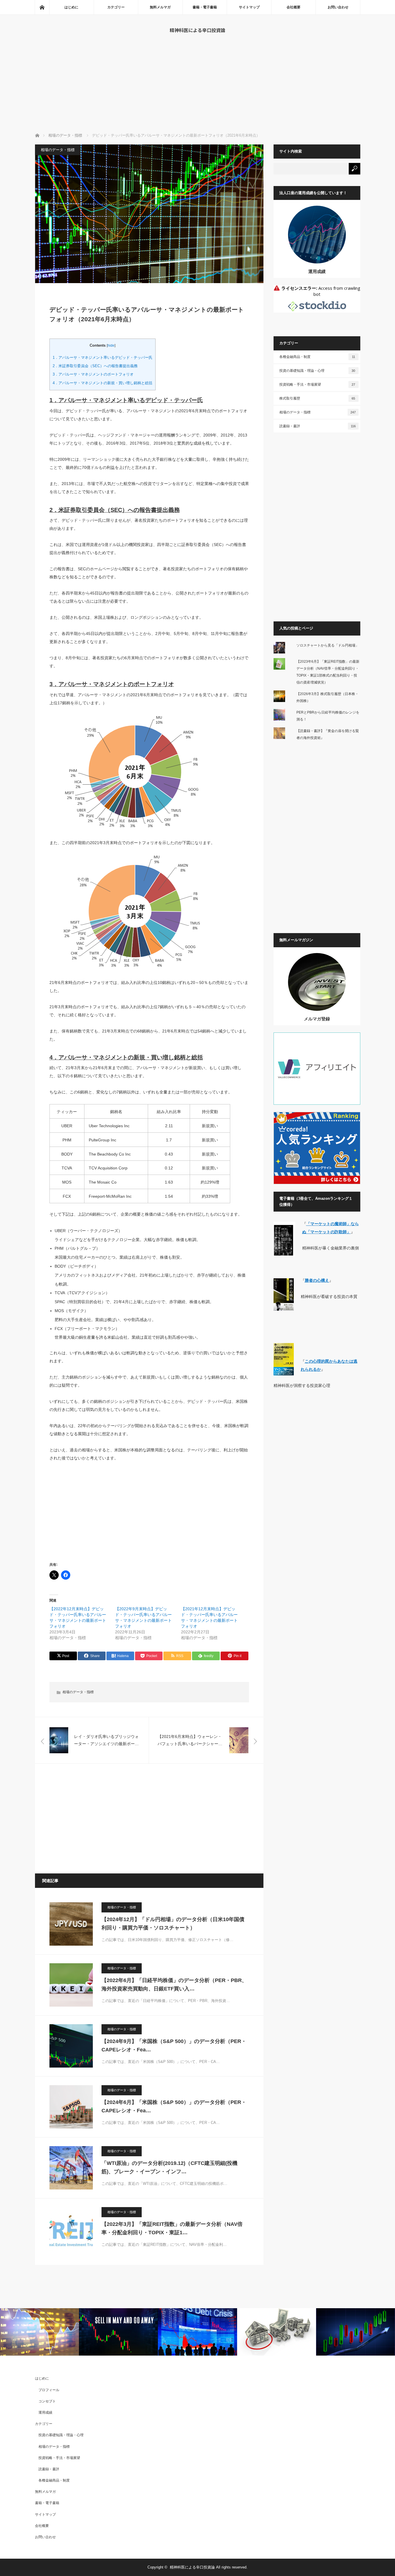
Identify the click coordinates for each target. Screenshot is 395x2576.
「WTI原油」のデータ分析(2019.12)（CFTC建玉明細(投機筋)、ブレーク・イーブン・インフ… (169, 2167)
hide (111, 346)
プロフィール (49, 2390)
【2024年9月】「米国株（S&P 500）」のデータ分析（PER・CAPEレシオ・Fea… (174, 2045)
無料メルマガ (160, 7)
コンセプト (47, 2401)
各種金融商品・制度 (317, 357)
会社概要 (294, 7)
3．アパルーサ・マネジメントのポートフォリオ (93, 374)
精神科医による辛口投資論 (197, 30)
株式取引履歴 (317, 398)
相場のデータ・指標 (58, 150)
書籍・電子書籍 (205, 7)
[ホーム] (42, 7)
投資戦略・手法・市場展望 (317, 385)
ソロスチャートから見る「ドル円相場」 (328, 645)
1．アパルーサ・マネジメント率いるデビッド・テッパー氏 (103, 357)
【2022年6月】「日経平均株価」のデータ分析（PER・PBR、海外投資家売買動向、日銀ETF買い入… (174, 1985)
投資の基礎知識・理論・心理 (317, 371)
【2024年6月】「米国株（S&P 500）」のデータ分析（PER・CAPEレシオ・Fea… (174, 2106)
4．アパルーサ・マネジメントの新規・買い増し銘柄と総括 (103, 383)
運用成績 (317, 271)
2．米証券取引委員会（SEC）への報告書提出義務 (95, 366)
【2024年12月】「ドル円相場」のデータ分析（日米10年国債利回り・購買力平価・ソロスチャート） (173, 1924)
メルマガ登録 (317, 1019)
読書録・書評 (318, 426)
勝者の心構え (317, 1280)
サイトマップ (249, 7)
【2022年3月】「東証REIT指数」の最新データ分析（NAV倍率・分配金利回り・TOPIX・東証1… (172, 2228)
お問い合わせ (338, 7)
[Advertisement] (197, 89)
